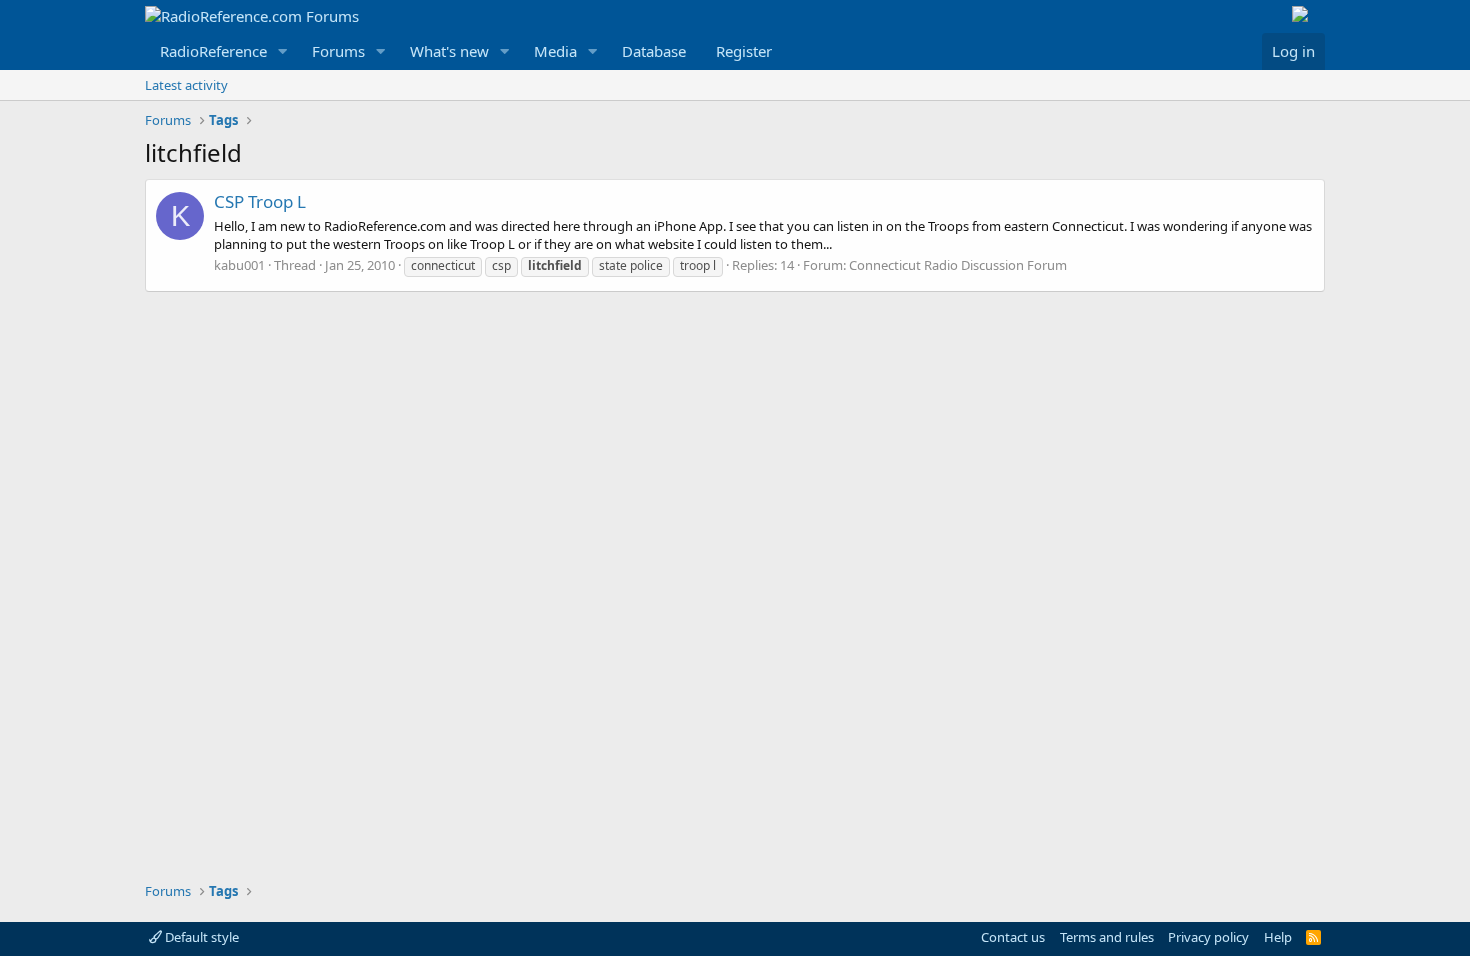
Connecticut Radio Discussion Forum (958, 265)
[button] (283, 51)
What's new (449, 51)
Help (1278, 937)
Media (555, 51)
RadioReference (213, 51)
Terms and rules (1107, 937)
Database (654, 51)
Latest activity (186, 85)
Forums (338, 51)
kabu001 (239, 265)
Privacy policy (1208, 937)
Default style (200, 937)
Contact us (1013, 937)
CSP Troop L (260, 201)
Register (744, 51)
